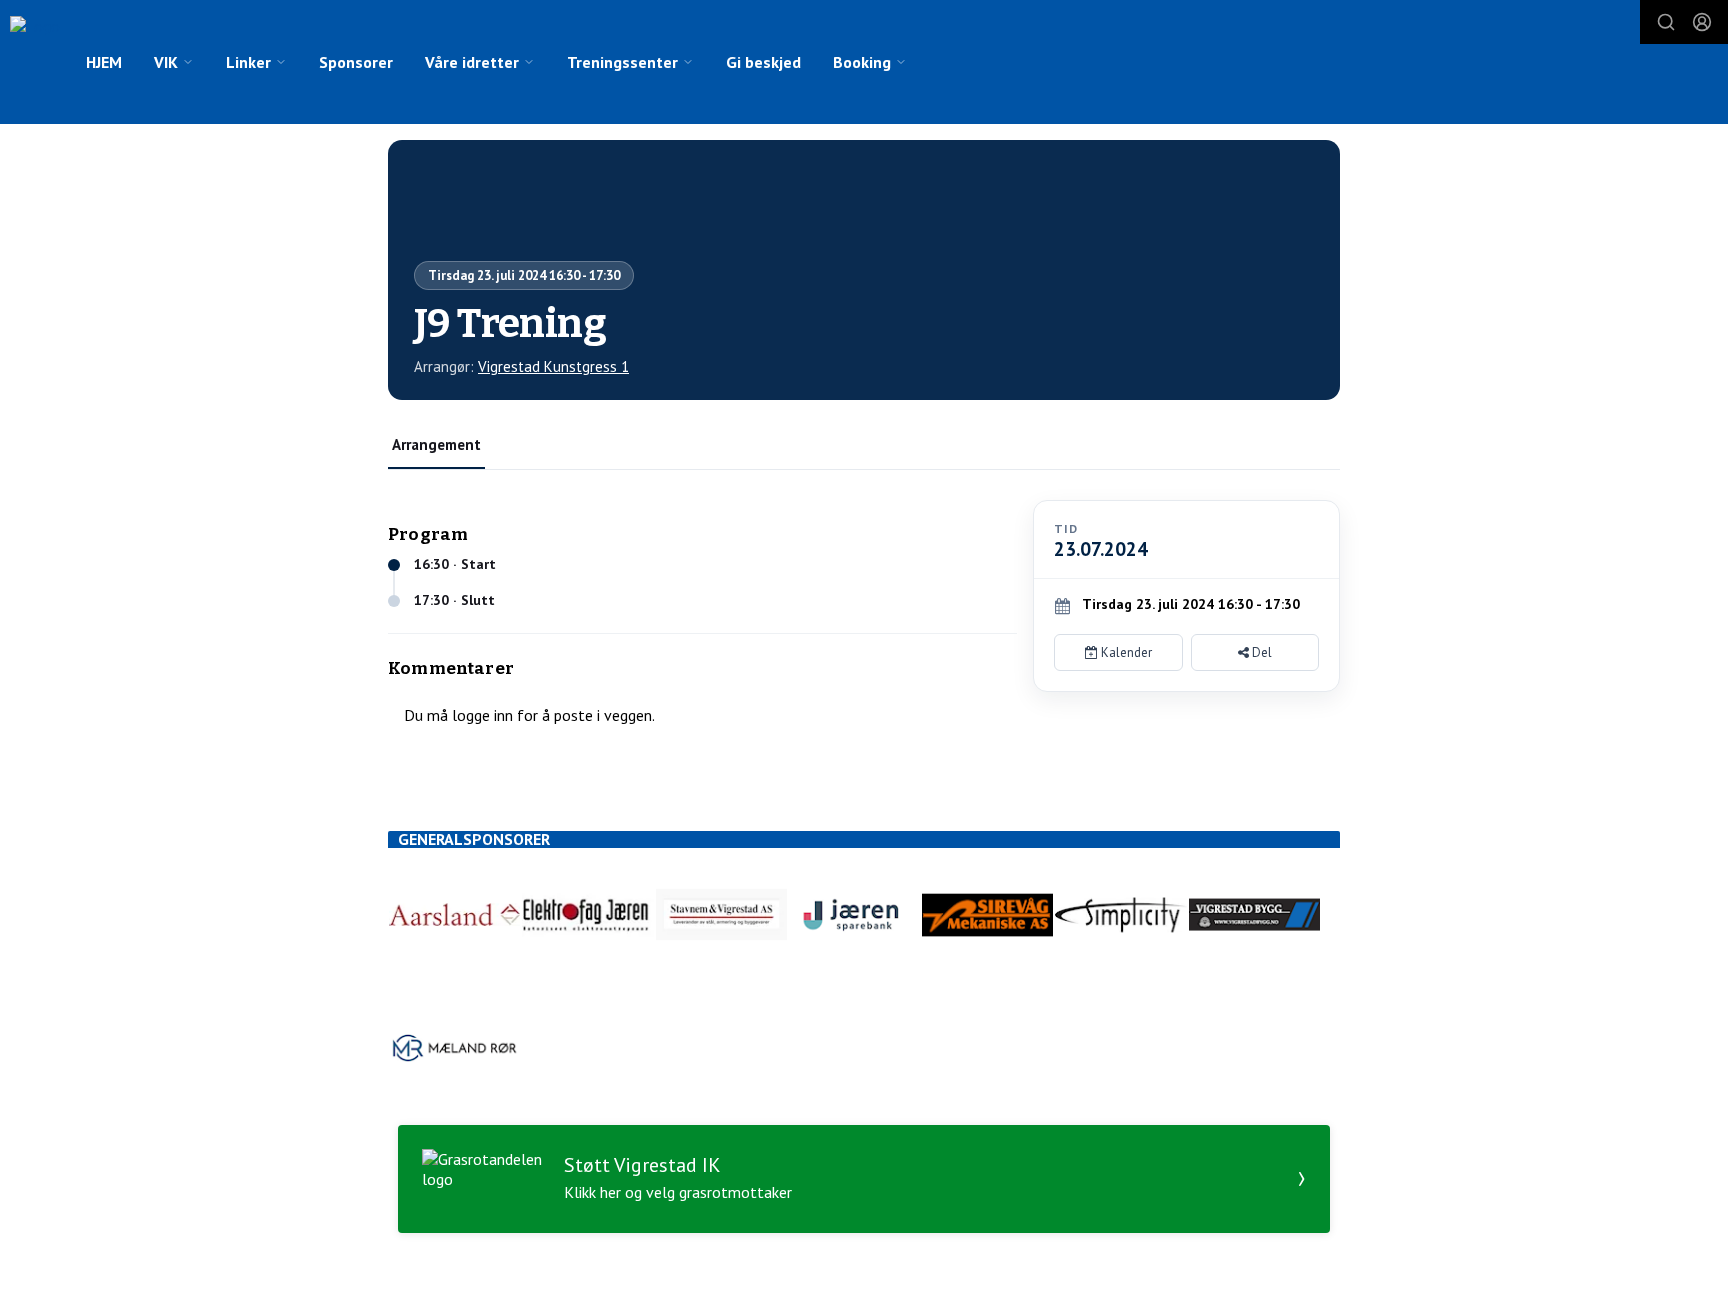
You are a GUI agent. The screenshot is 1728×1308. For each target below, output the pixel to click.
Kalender (1125, 652)
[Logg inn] (1702, 22)
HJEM (104, 62)
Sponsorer (356, 62)
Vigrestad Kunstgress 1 (553, 366)
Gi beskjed (763, 62)
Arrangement (436, 444)
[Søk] (1666, 22)
